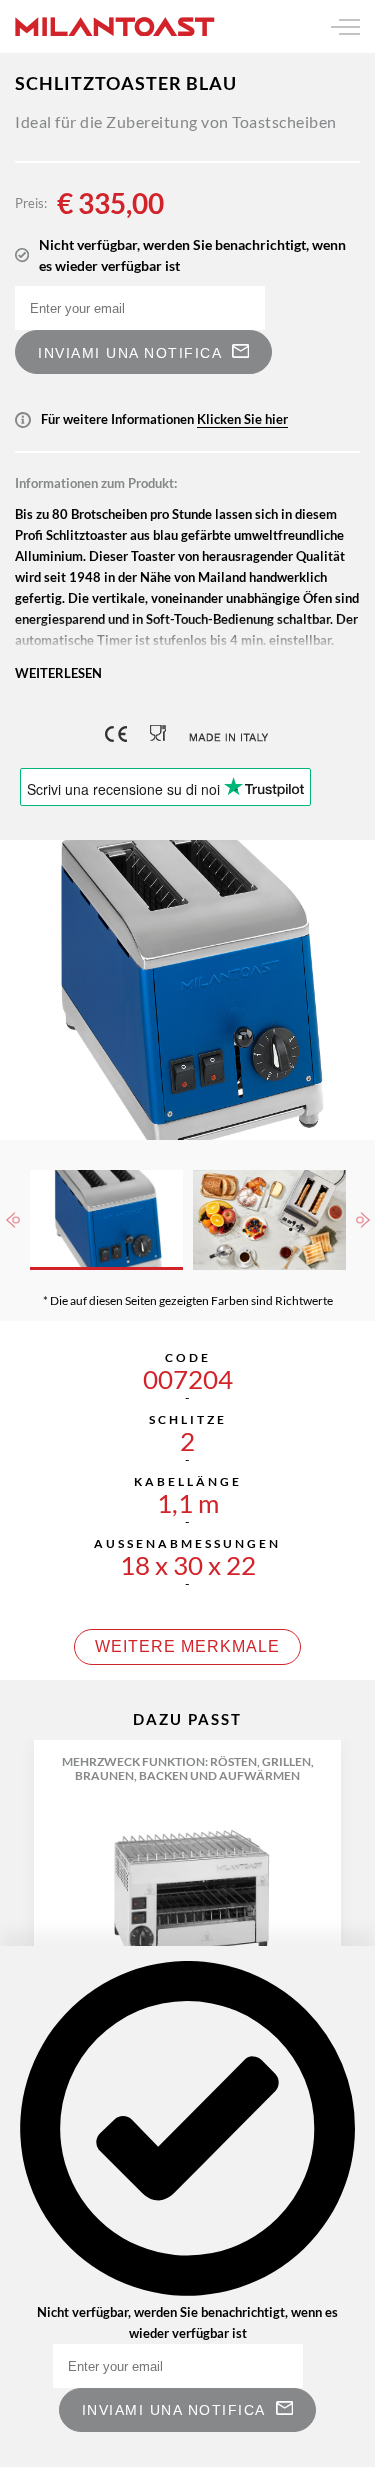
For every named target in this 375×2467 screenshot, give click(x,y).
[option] (187, 990)
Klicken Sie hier (242, 419)
